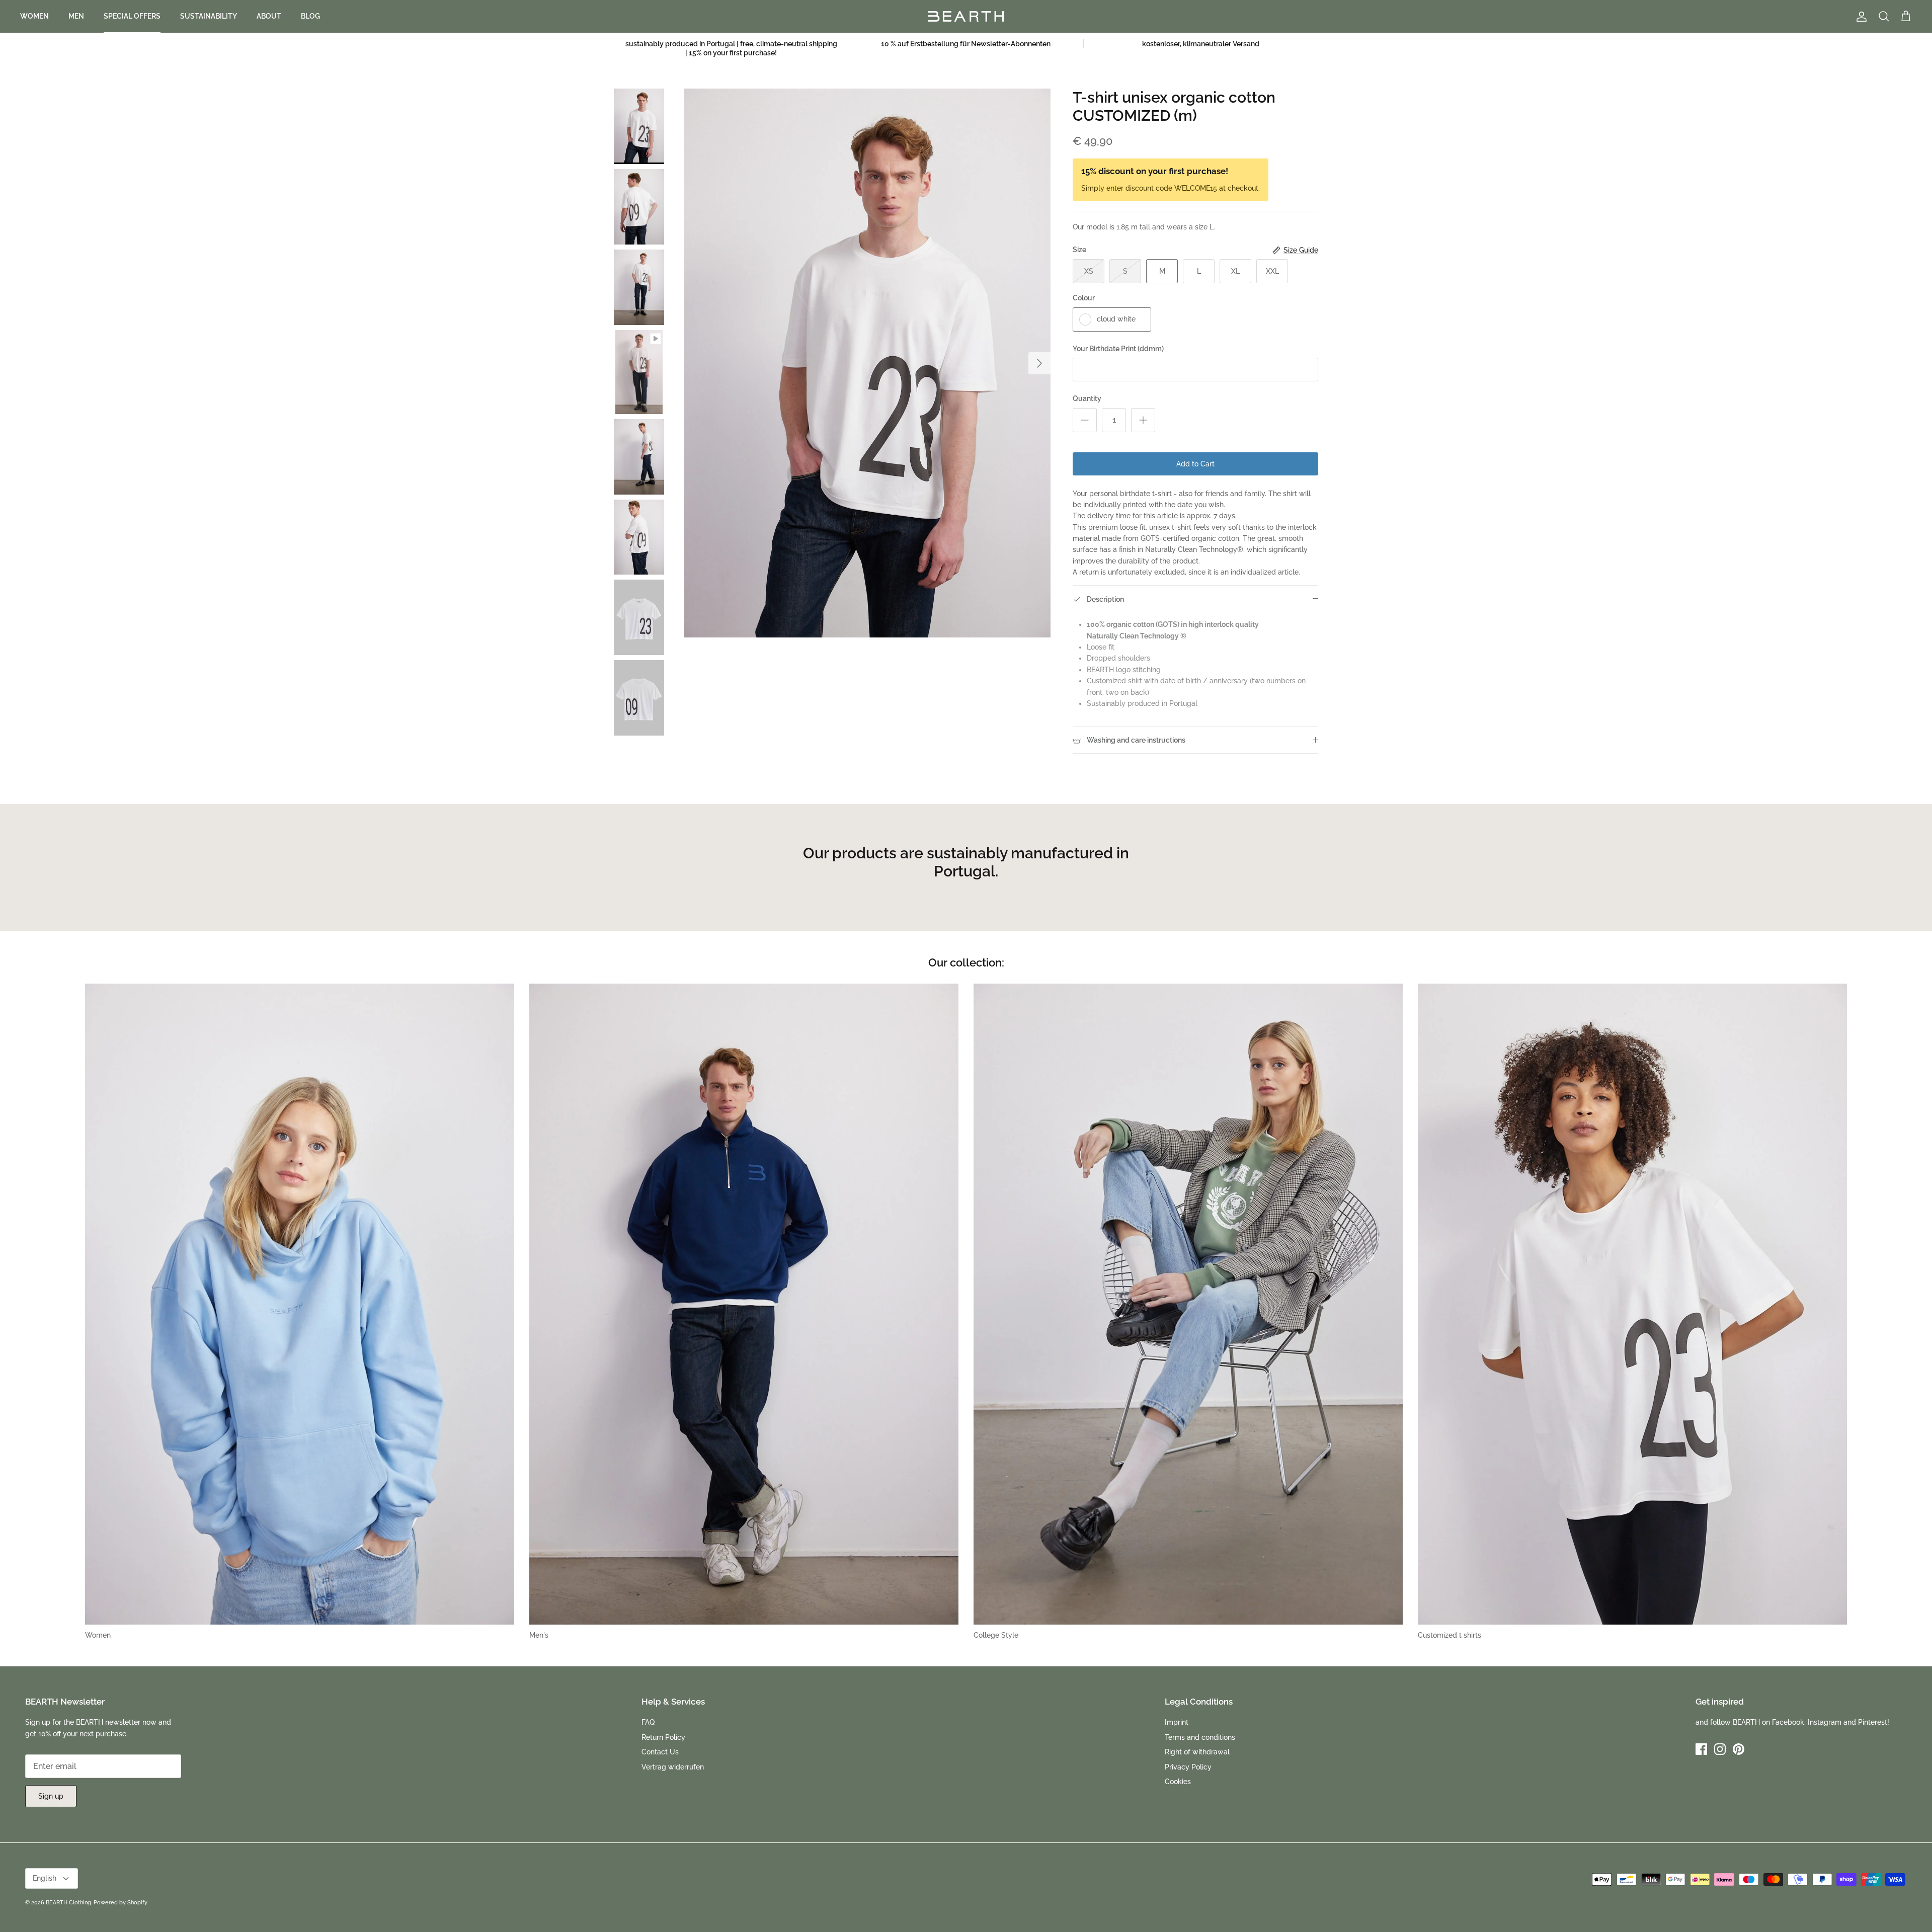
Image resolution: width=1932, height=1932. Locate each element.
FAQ (648, 1722)
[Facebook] (1701, 1749)
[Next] (1039, 363)
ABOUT (269, 16)
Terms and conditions (1200, 1737)
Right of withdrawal (1197, 1752)
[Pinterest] (1739, 1749)
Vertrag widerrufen (673, 1767)
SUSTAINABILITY (209, 16)
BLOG (310, 16)
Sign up (51, 1796)
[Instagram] (1720, 1749)
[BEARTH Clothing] (966, 16)
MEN (76, 16)
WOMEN (34, 16)
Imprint (1177, 1722)
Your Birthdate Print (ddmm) (1118, 349)
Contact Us (660, 1752)
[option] (867, 363)
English (45, 1878)
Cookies (1178, 1782)
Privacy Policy (1188, 1767)
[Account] (1860, 17)
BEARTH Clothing (68, 1903)
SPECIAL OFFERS (132, 16)
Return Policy (663, 1737)
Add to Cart (1195, 464)
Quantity (1087, 398)
